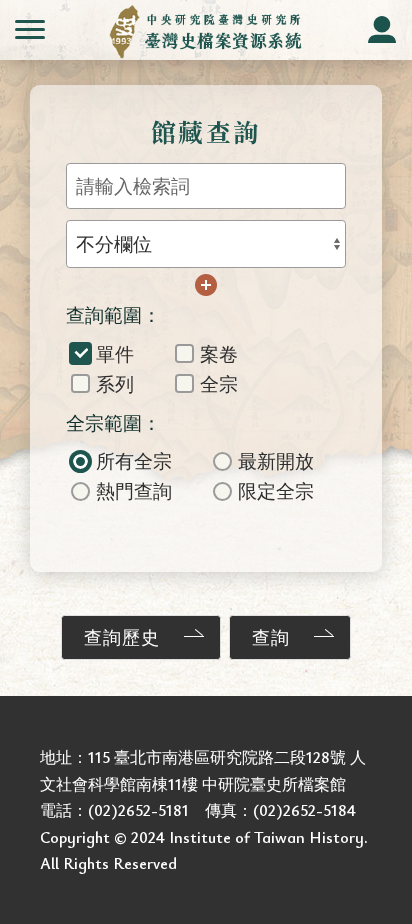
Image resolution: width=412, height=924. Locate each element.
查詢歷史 (122, 637)
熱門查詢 (134, 490)
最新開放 (276, 460)
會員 (382, 30)
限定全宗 (276, 490)
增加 (206, 285)
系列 (115, 383)
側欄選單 (30, 30)
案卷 (219, 353)
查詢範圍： (113, 314)
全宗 (219, 383)
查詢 (271, 637)
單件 (115, 353)
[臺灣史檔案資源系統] (206, 32)
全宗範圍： (113, 422)
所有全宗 (134, 460)
